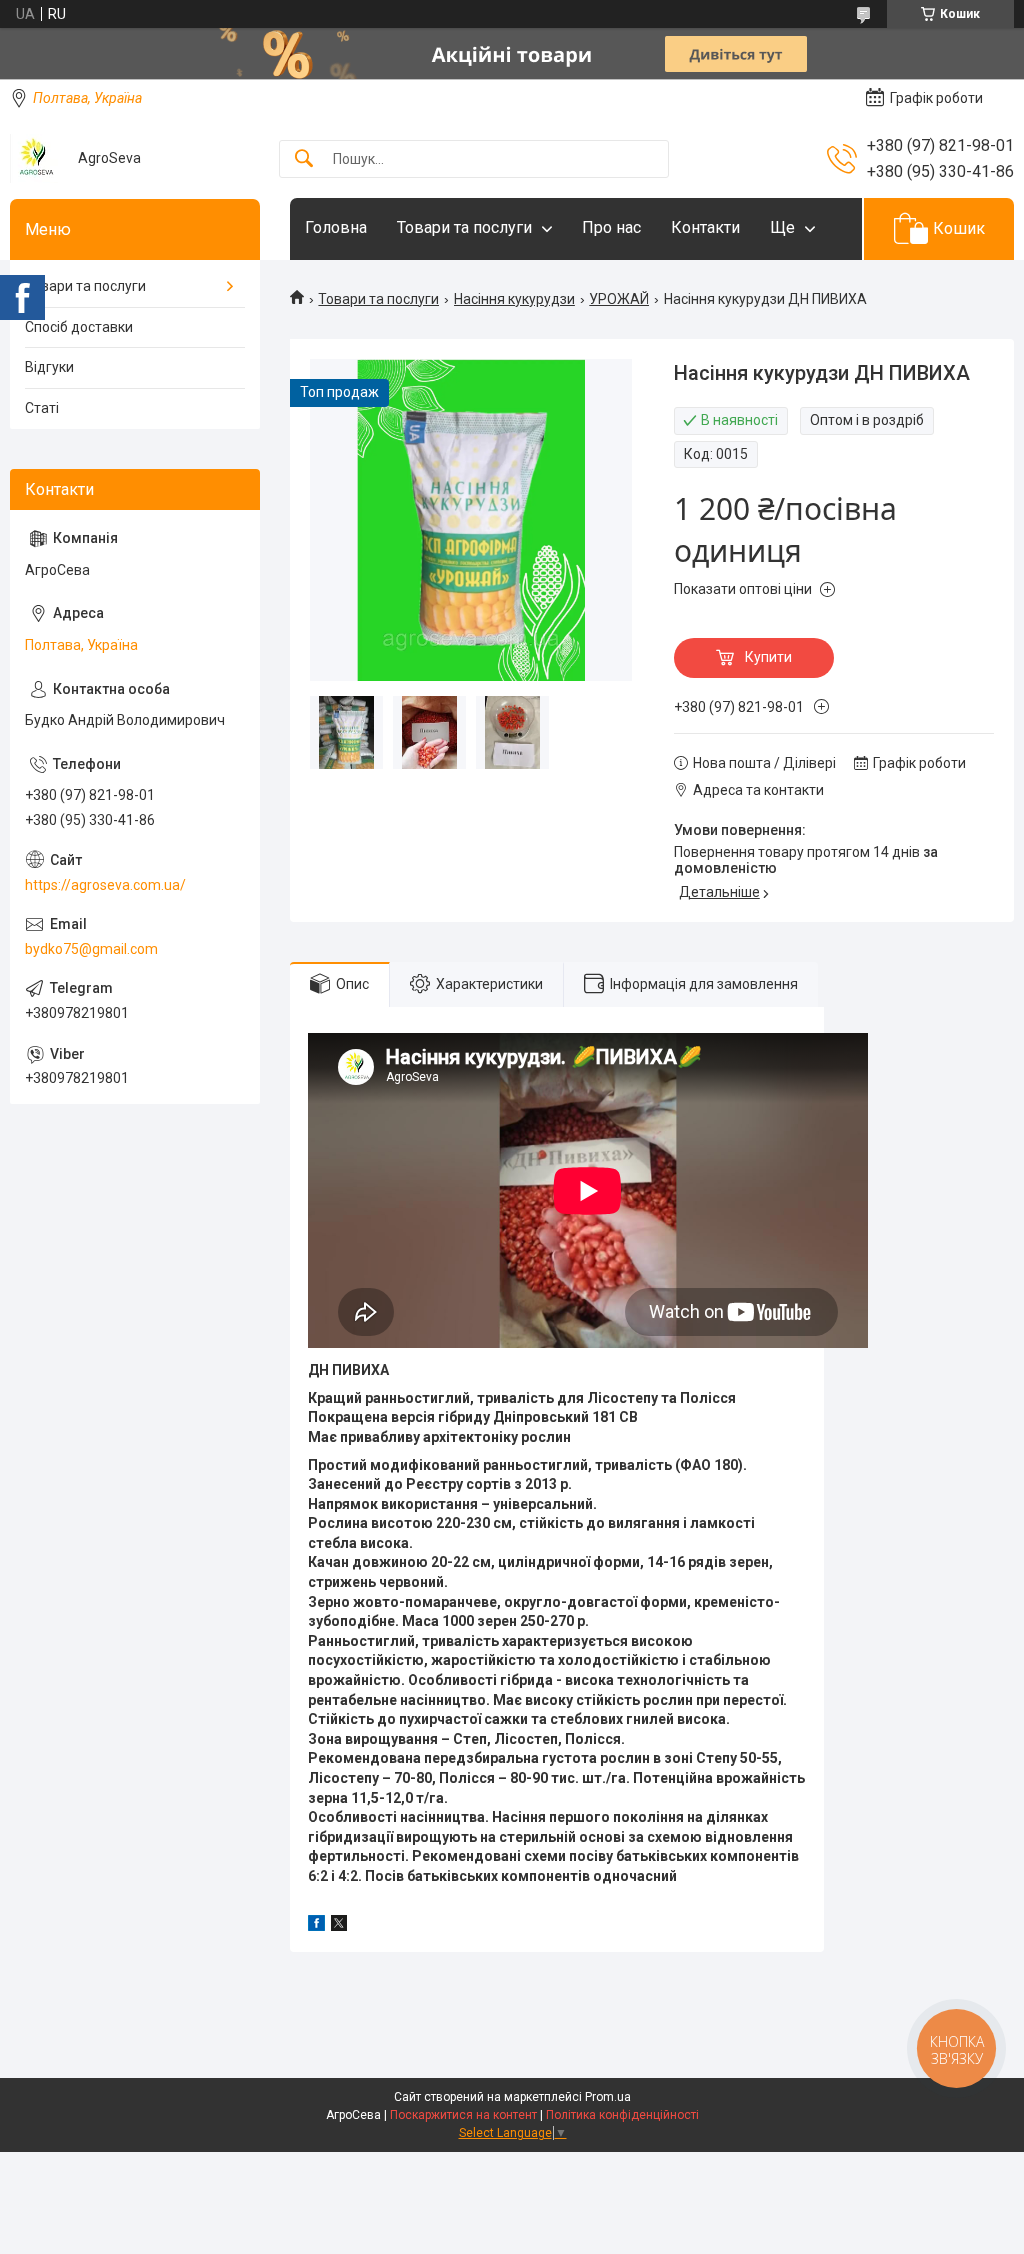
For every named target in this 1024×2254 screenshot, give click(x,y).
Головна (336, 227)
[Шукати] (304, 159)
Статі (42, 408)
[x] (339, 1926)
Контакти (705, 227)
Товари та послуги (464, 227)
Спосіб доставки (79, 327)
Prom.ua (608, 2097)
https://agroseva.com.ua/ (105, 885)
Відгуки (49, 367)
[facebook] (316, 1926)
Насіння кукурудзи (514, 299)
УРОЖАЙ (619, 299)
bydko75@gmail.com (91, 949)
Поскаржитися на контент (463, 2115)
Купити (768, 657)
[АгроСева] (36, 158)
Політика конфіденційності (622, 2115)
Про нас (611, 227)
